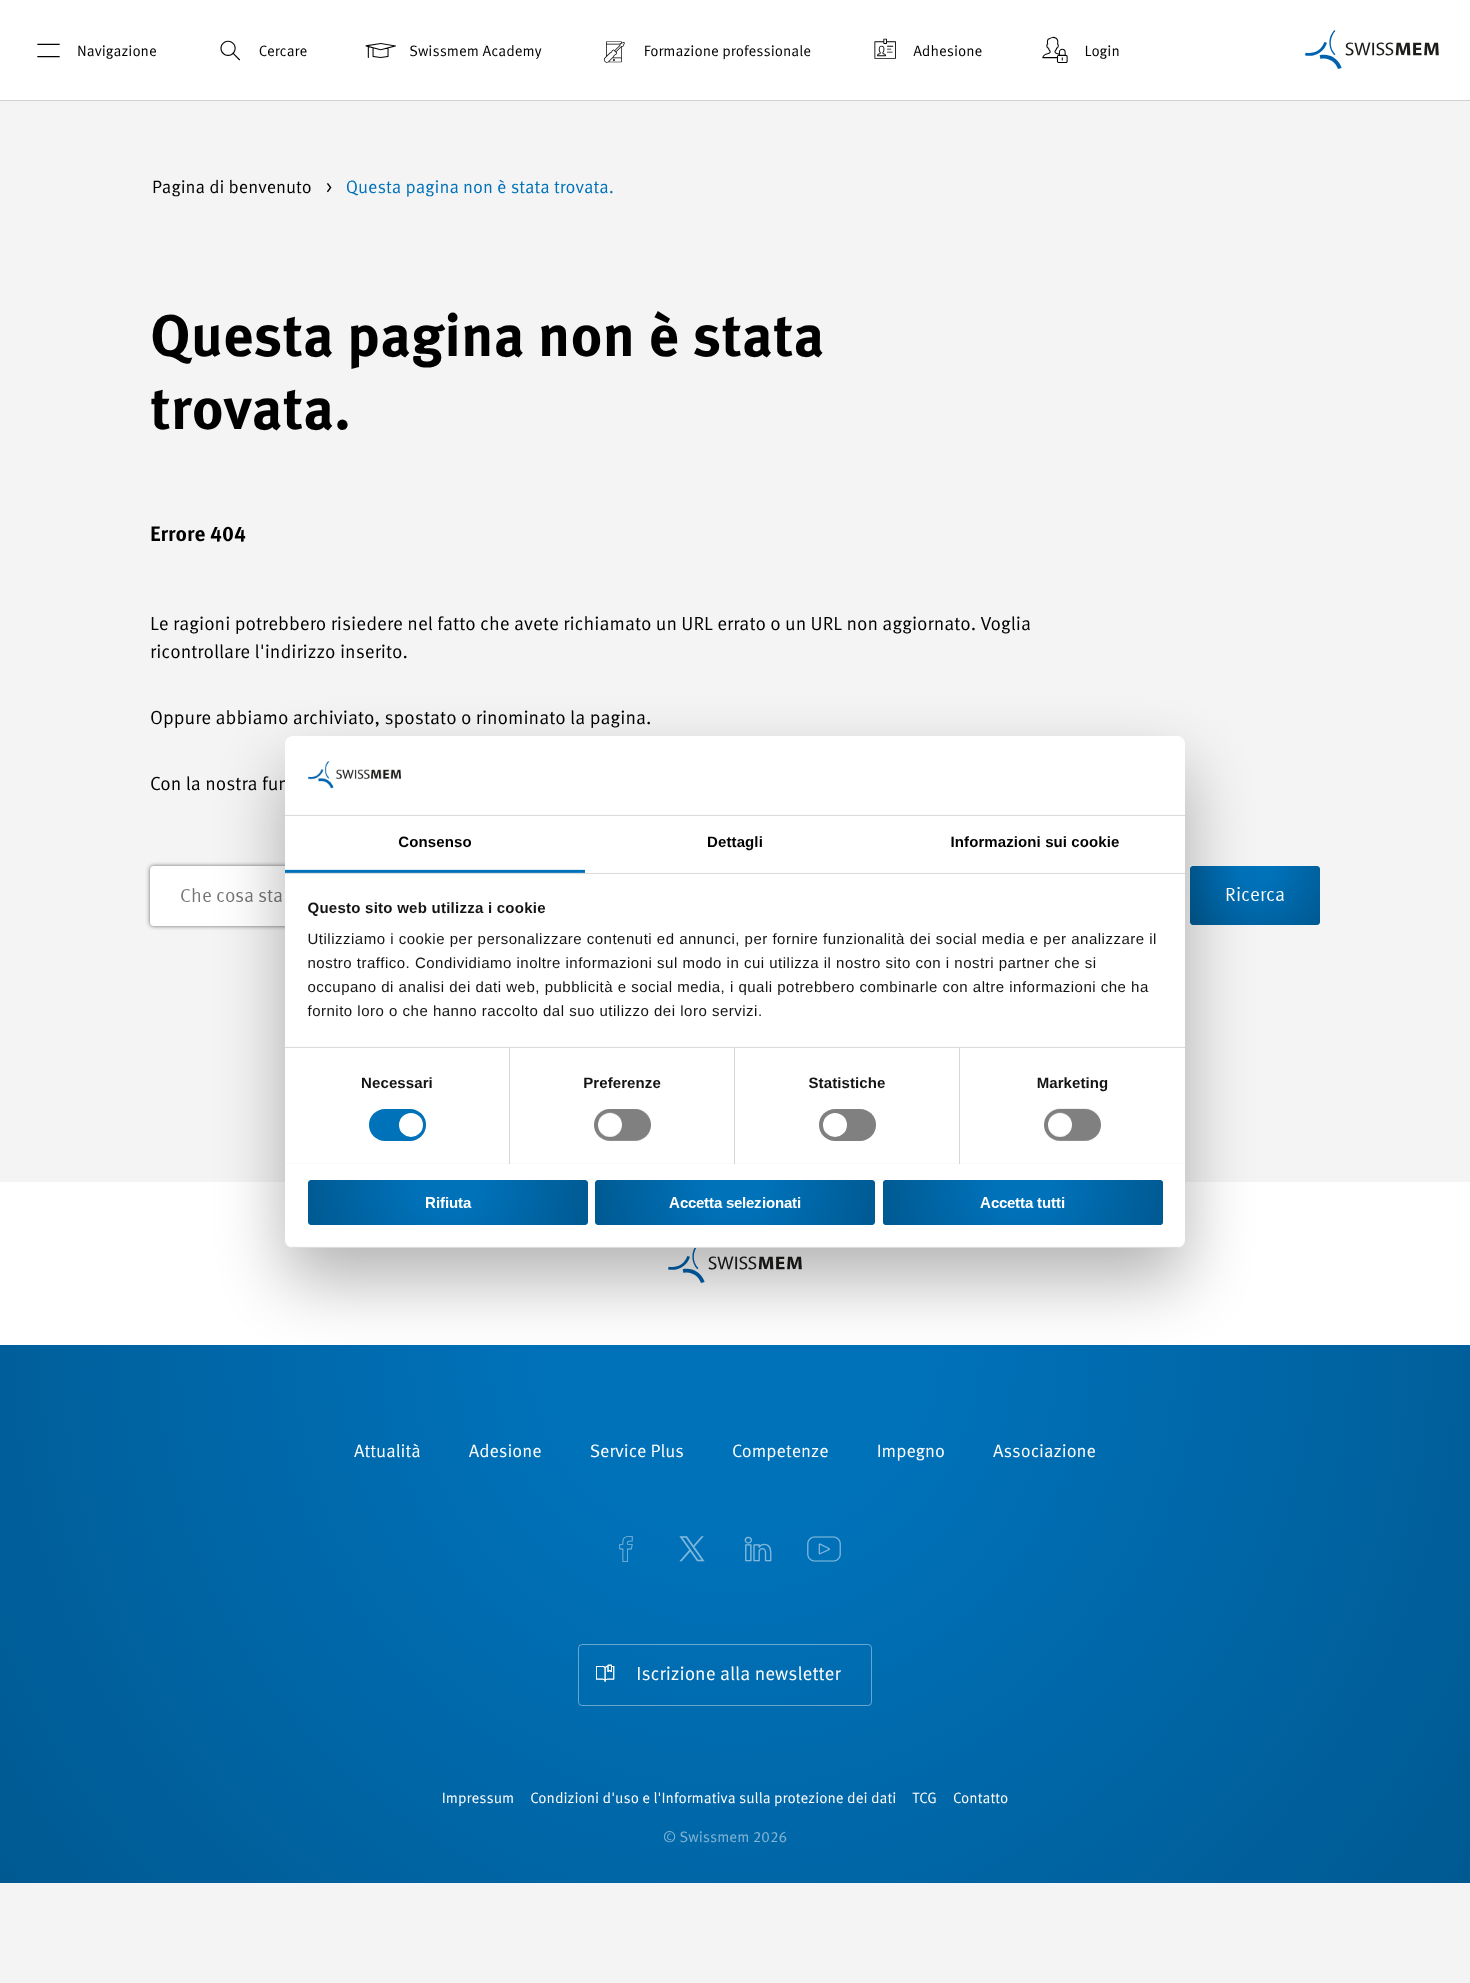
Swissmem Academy (475, 52)
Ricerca (1255, 896)
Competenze (780, 1453)
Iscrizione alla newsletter (738, 1675)
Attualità (387, 1453)
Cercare (283, 52)
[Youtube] (824, 1551)
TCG (924, 1799)
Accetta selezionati (735, 1201)
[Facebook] (626, 1551)
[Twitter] (692, 1551)
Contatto (980, 1799)
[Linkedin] (758, 1551)
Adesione (505, 1453)
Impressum (478, 1799)
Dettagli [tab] (735, 841)
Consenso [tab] (434, 841)
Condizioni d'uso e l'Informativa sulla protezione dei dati (713, 1799)
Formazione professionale (727, 52)
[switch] (622, 1125)
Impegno (911, 1453)
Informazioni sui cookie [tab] (1035, 841)
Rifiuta (448, 1201)
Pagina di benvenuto (234, 189)
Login (1101, 52)
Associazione (1044, 1453)
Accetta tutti (1022, 1201)
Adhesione (947, 52)
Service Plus (637, 1453)
